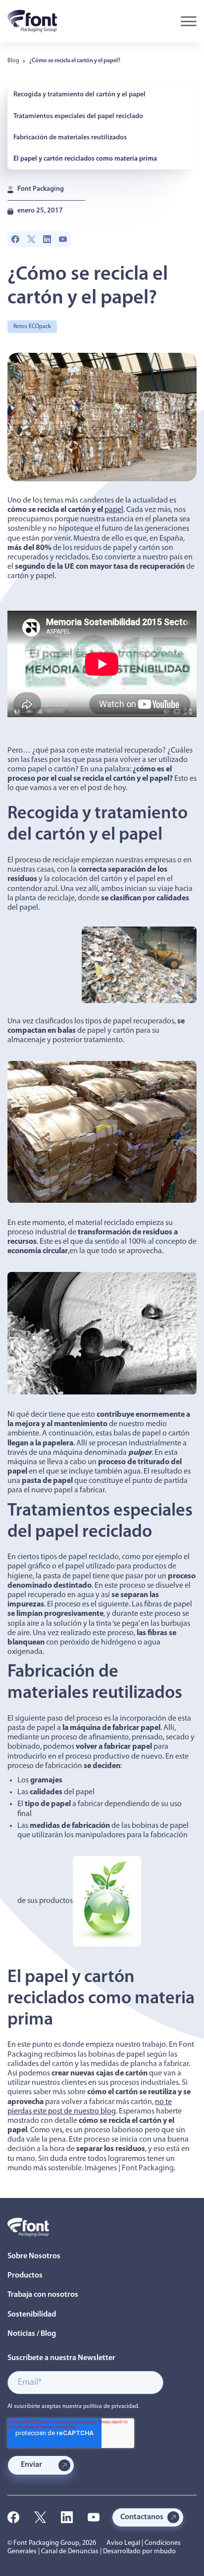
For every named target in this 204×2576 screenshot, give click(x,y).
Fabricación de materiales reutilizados (70, 138)
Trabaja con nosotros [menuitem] (43, 2295)
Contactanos (142, 2517)
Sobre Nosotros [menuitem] (34, 2256)
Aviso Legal (123, 2543)
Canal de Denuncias (70, 2552)
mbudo (165, 2552)
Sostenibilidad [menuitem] (32, 2315)
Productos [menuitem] (25, 2276)
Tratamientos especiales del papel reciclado (78, 116)
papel (114, 510)
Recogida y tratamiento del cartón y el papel (79, 95)
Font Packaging (41, 189)
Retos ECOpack (32, 327)
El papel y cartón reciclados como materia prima (85, 159)
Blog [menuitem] (13, 61)
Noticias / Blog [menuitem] (32, 2334)
